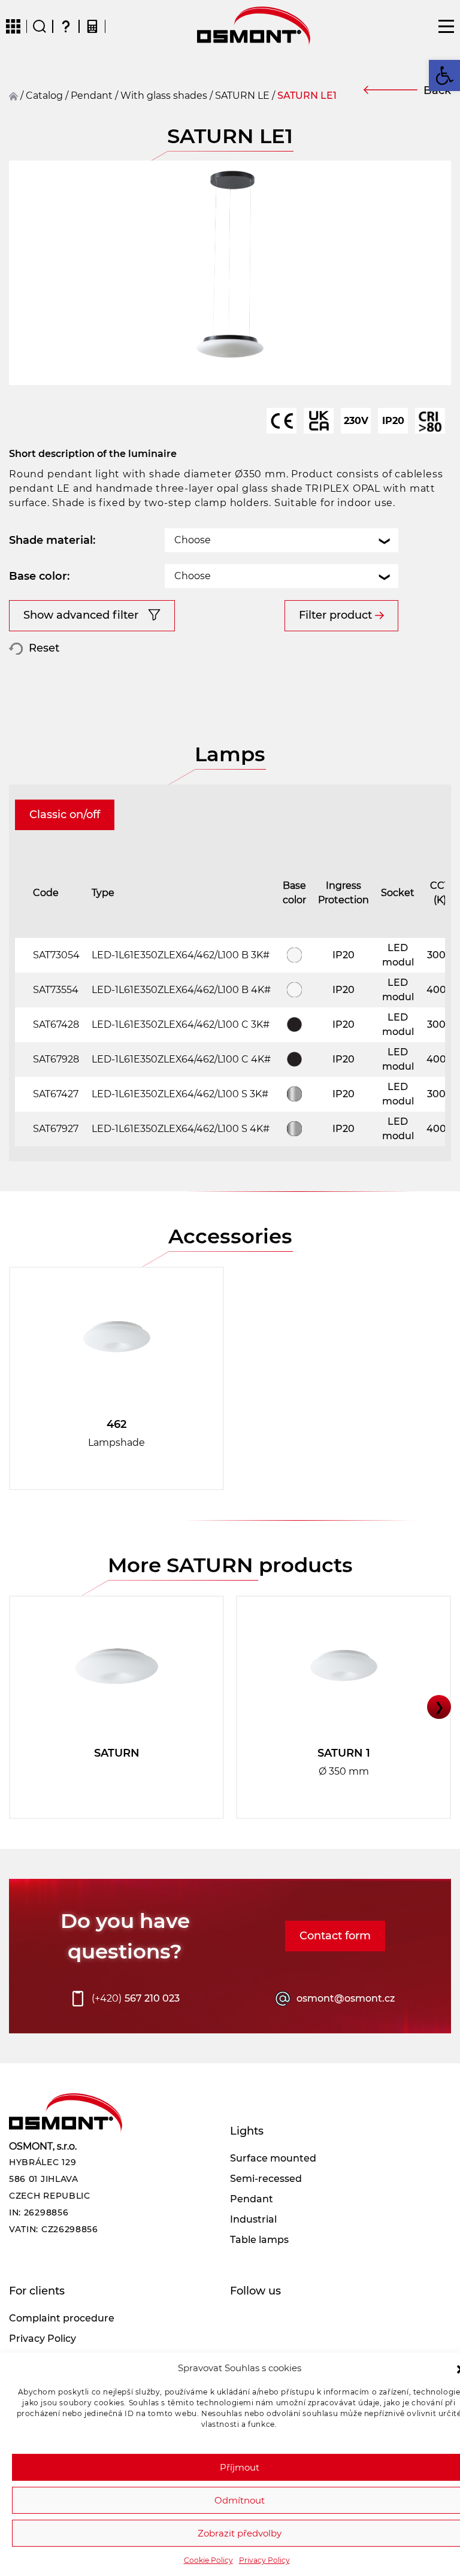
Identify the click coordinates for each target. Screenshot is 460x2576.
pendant (92, 96)
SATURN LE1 (307, 96)
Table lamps (259, 2240)
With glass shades (164, 96)
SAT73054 (56, 955)
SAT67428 (56, 1024)
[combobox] (282, 540)
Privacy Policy (264, 2560)
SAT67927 (56, 1129)
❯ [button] (439, 1707)
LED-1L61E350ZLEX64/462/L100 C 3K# (181, 1024)
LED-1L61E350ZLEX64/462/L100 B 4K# (181, 990)
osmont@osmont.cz (346, 1998)
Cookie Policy (208, 2560)
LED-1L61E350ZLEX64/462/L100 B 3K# (181, 955)
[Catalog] (13, 26)
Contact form (335, 1936)
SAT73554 (56, 990)
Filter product (335, 615)
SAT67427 (56, 1094)
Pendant (252, 2199)
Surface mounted (273, 2158)
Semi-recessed (266, 2179)
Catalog (44, 96)
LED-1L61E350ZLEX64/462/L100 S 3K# (180, 1094)
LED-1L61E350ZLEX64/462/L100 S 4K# (181, 1129)
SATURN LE (242, 96)
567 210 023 (136, 1998)
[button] (444, 75)
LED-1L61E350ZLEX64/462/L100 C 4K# (181, 1059)
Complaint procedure (62, 2318)
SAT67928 (56, 1059)
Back (437, 90)
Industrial (253, 2219)
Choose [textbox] (193, 540)
